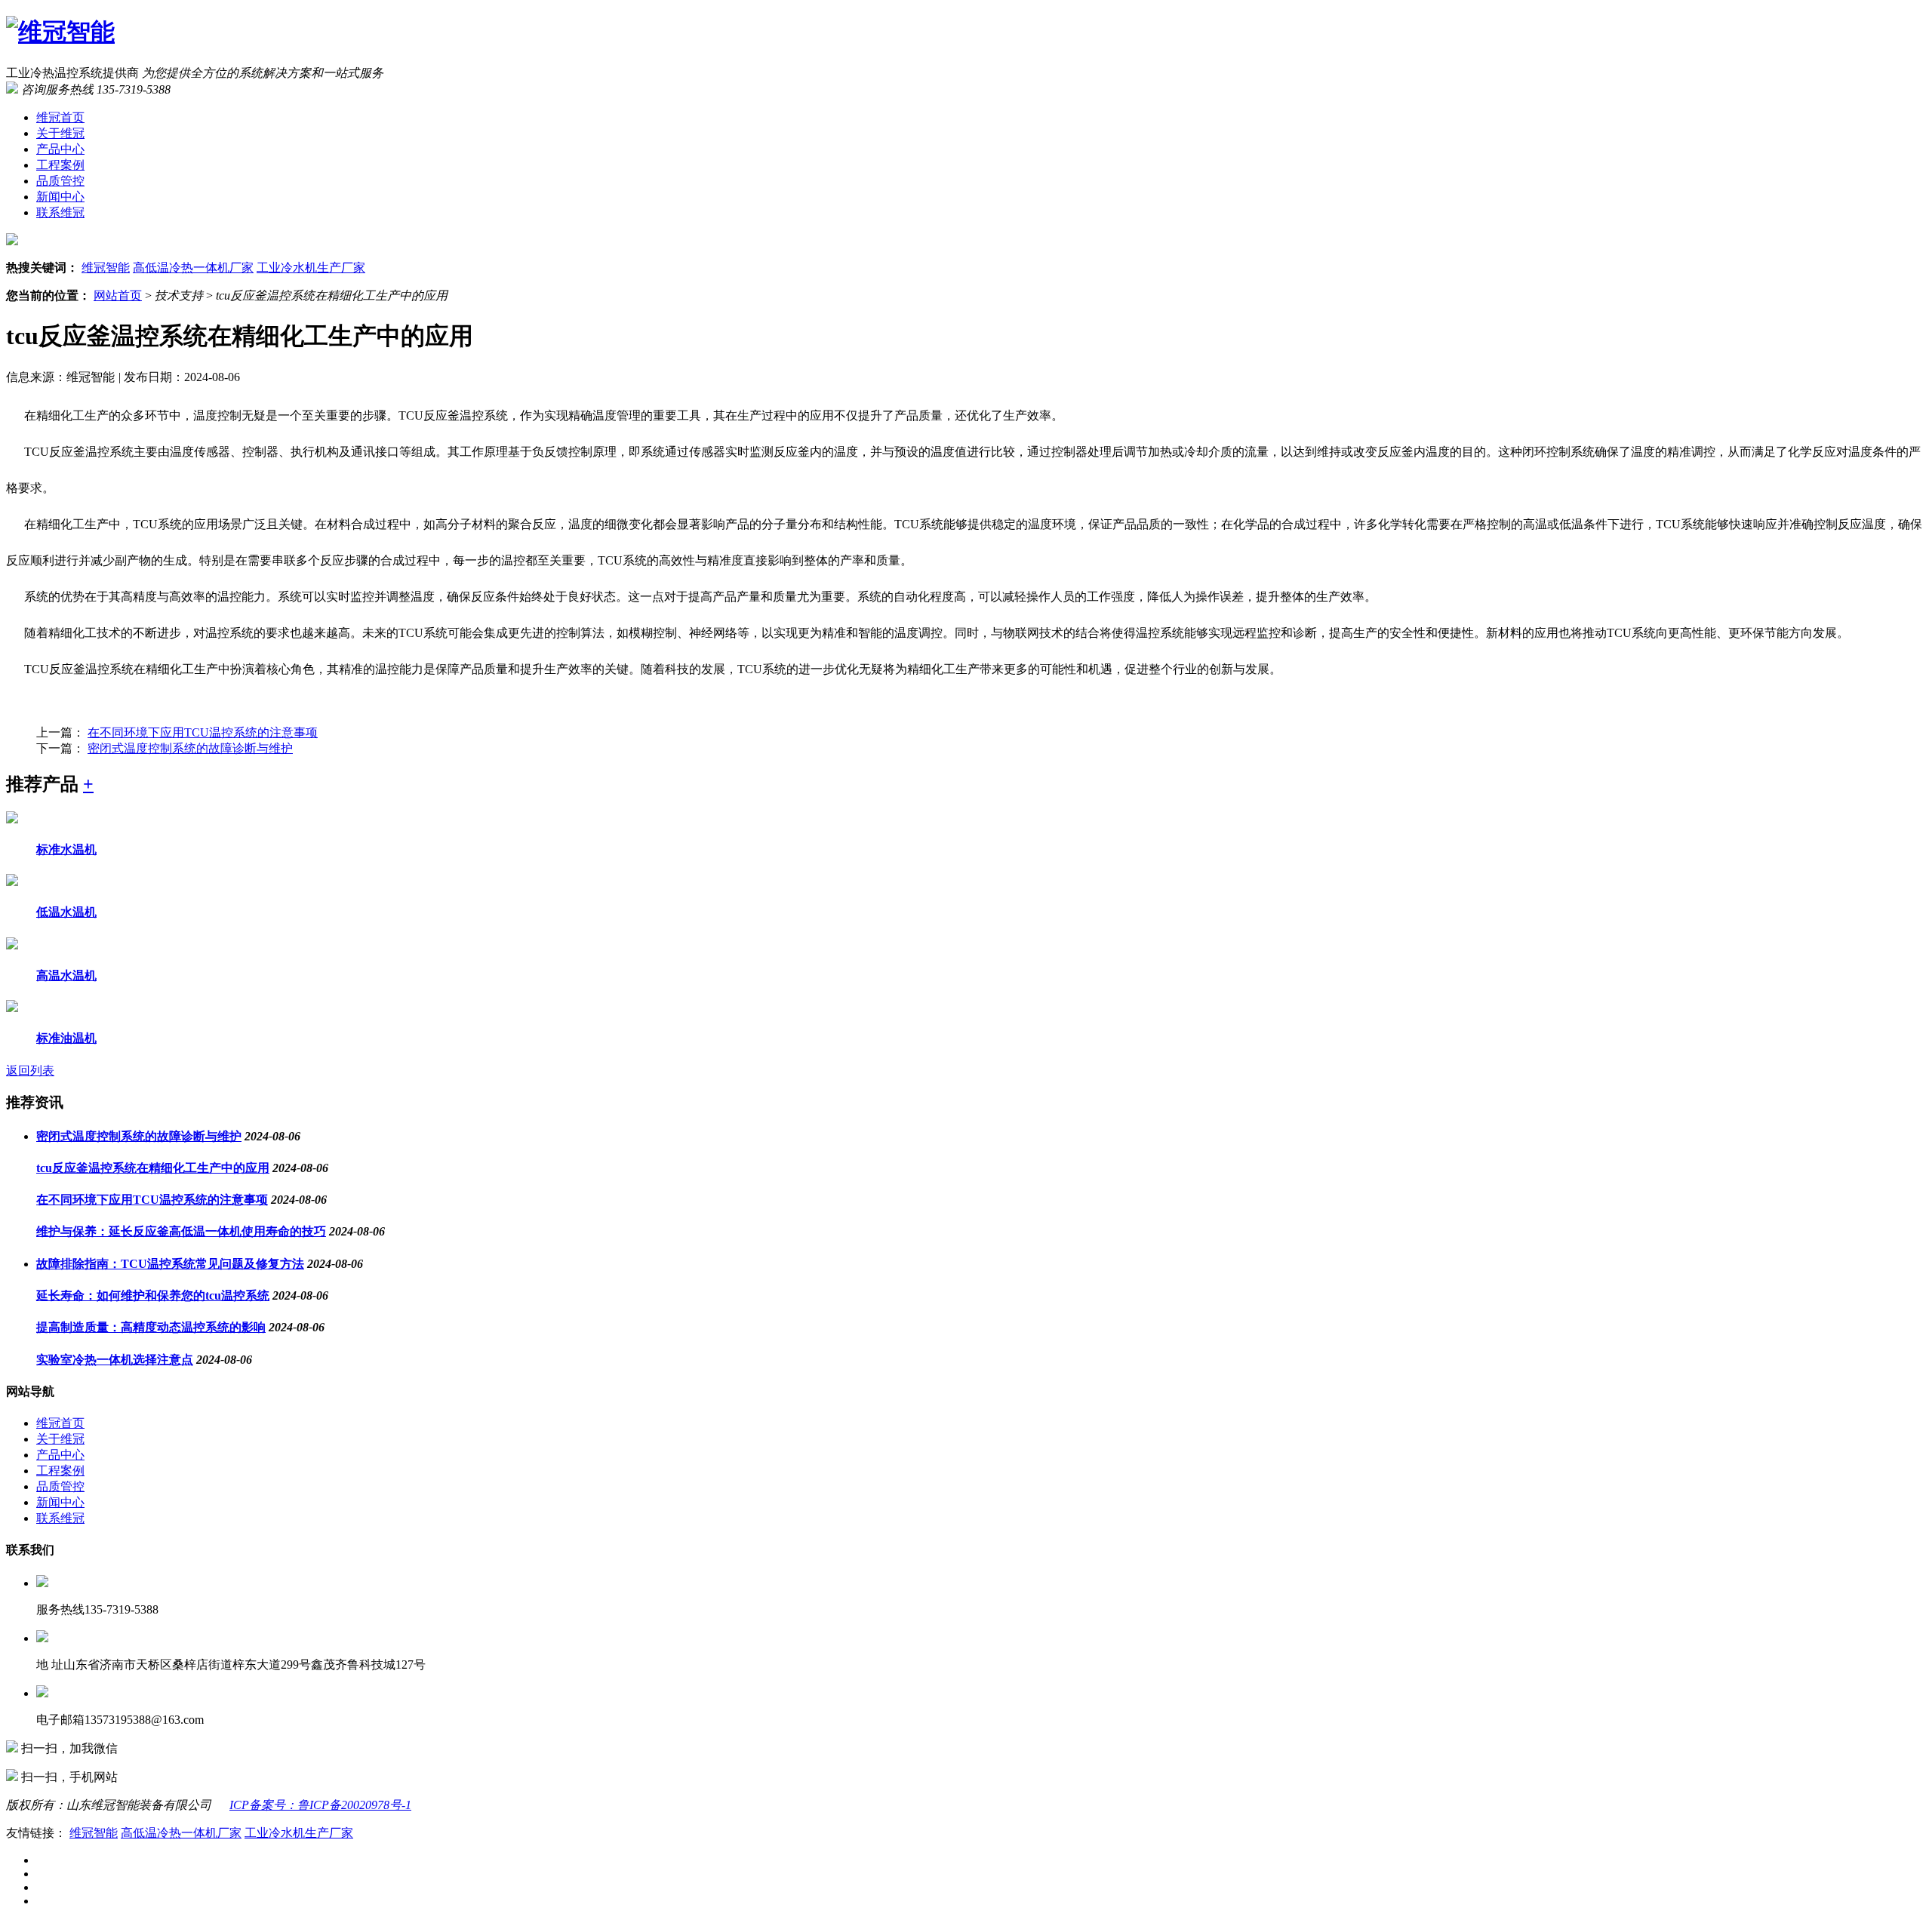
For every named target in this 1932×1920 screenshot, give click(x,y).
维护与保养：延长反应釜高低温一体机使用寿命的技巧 (181, 1231)
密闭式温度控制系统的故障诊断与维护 (190, 748)
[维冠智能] (60, 32)
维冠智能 (106, 268)
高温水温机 (66, 975)
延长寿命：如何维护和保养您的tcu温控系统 (153, 1295)
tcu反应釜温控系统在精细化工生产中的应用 (153, 1168)
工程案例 (60, 165)
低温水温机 (66, 912)
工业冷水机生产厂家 (311, 268)
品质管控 (60, 181)
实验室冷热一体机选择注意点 (115, 1360)
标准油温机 (66, 1038)
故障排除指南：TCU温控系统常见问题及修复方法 (170, 1264)
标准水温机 (66, 849)
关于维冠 (60, 133)
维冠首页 (60, 117)
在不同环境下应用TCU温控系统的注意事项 (203, 732)
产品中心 (60, 149)
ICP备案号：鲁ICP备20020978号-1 (320, 1805)
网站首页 (118, 295)
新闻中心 (60, 197)
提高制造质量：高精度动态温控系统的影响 (151, 1327)
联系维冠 (60, 212)
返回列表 (30, 1071)
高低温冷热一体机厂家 (193, 268)
